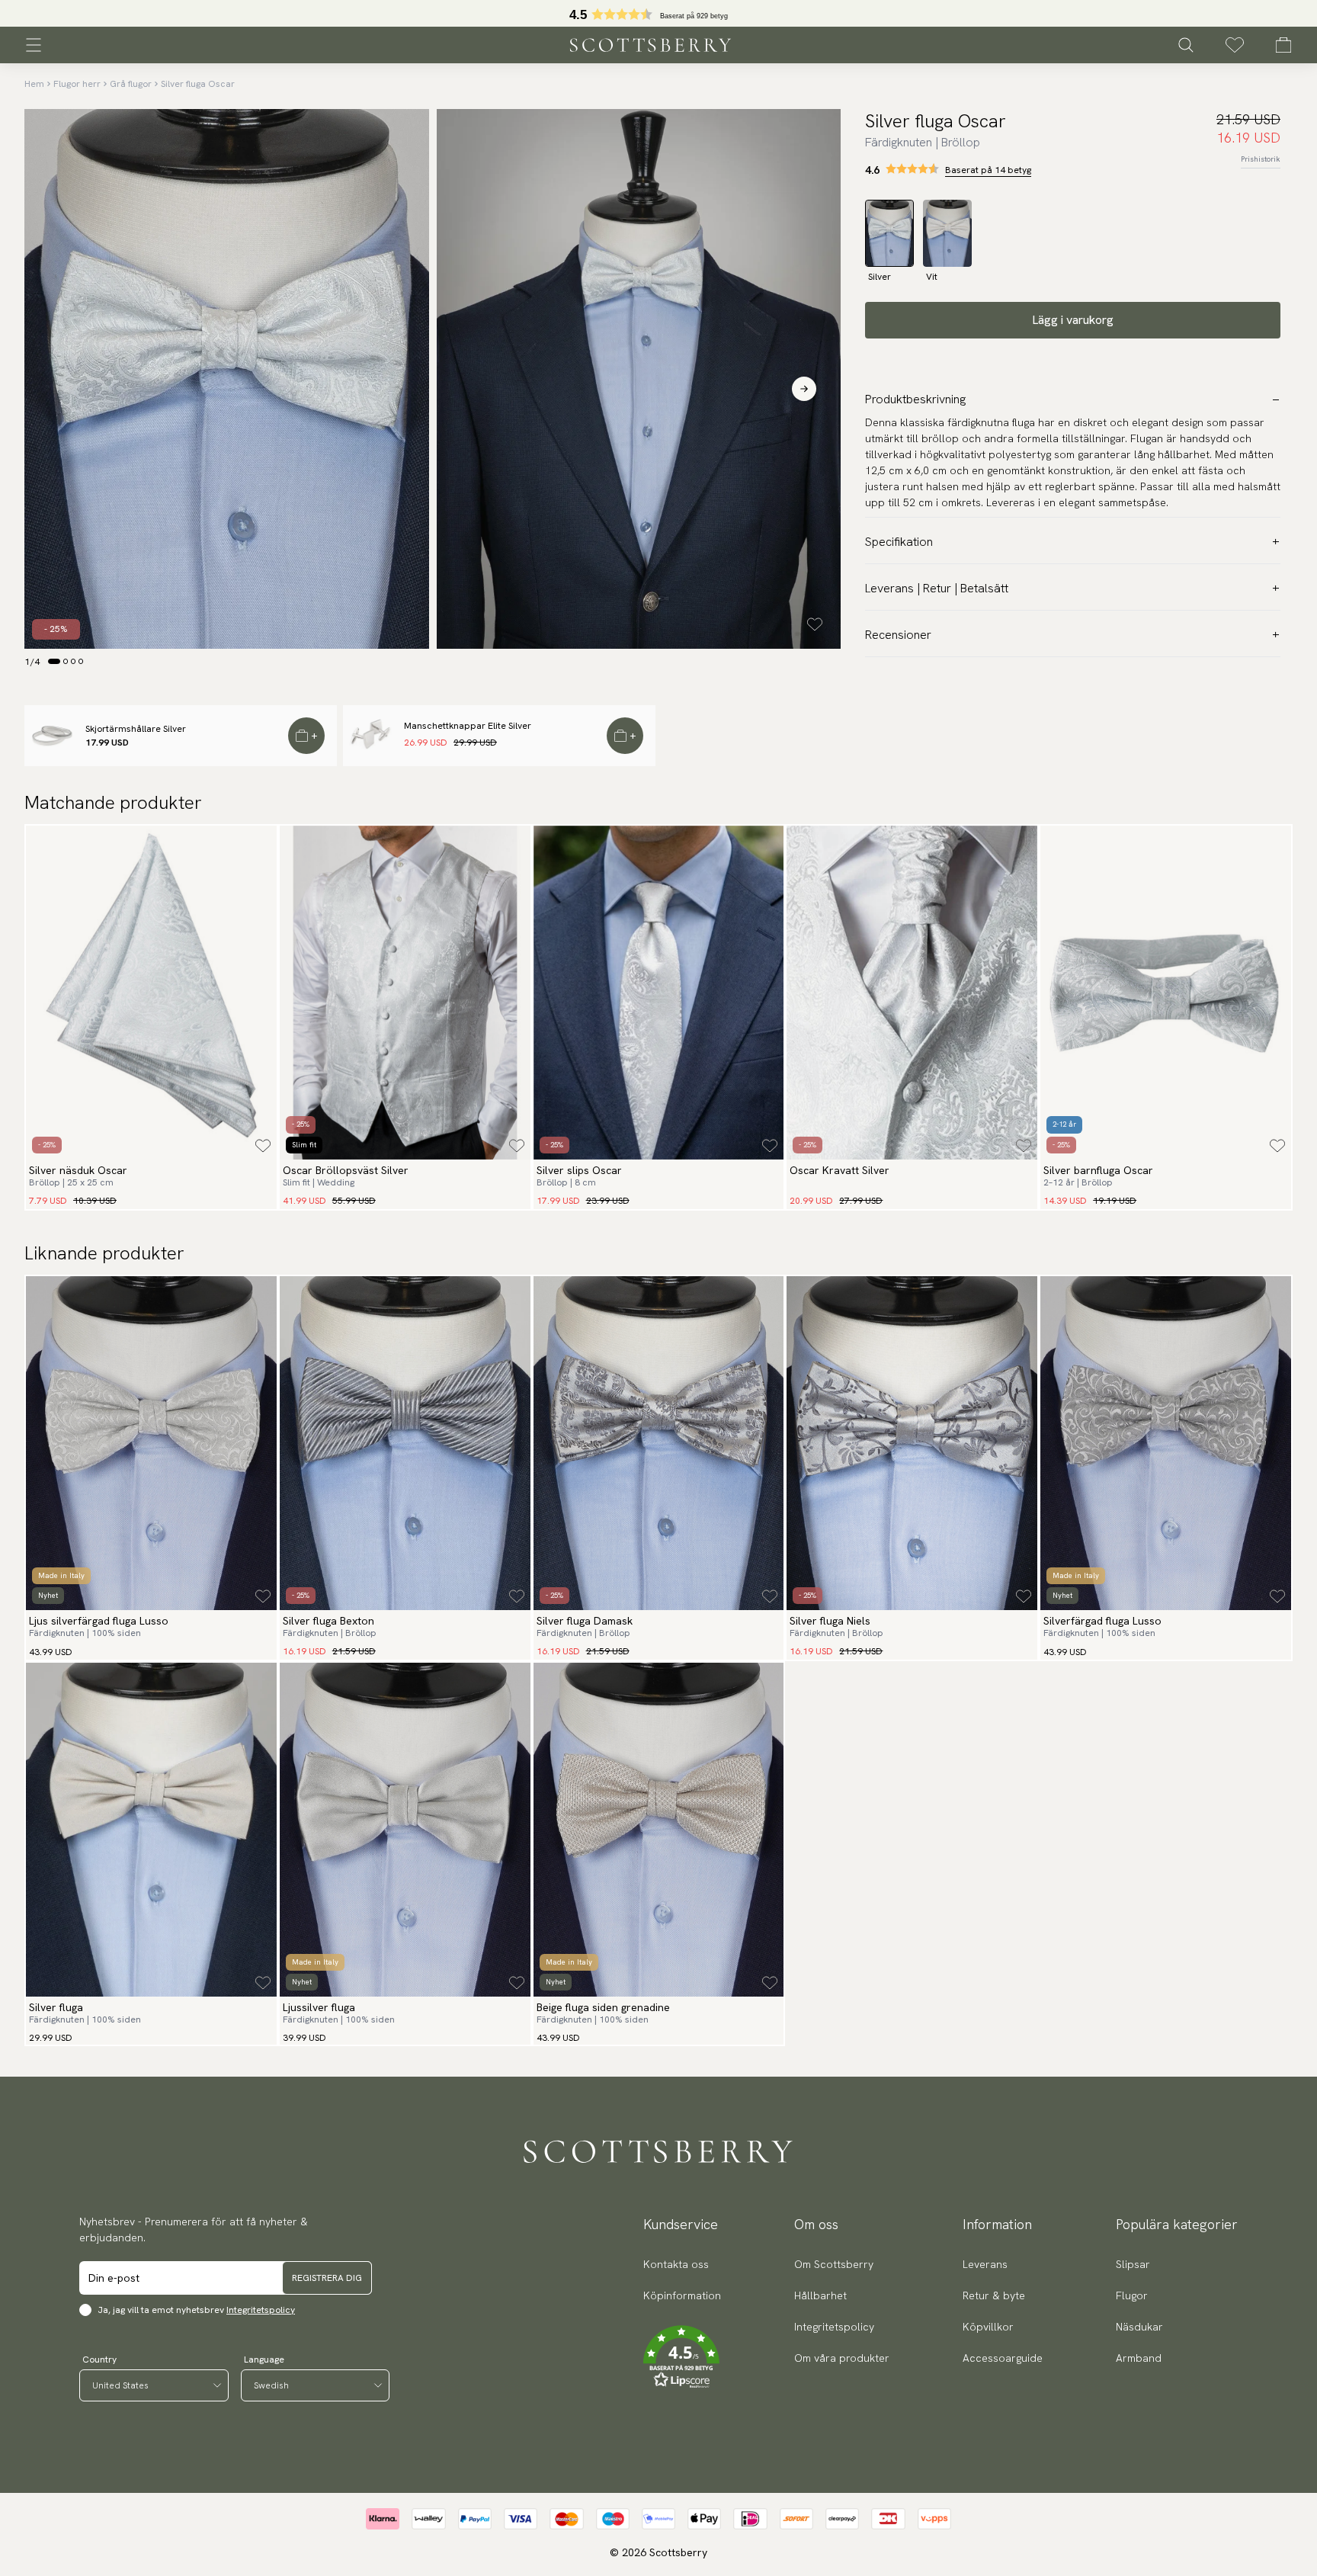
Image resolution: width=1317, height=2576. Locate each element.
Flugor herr (77, 84)
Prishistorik (1261, 159)
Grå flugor (131, 84)
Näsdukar (1139, 2327)
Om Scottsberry (834, 2264)
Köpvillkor (988, 2327)
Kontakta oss (676, 2264)
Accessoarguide (1003, 2358)
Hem (34, 84)
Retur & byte (994, 2295)
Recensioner (898, 635)
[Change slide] (54, 661)
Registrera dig (327, 2278)
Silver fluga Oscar (198, 84)
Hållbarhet (820, 2295)
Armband (1139, 2358)
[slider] (658, 13)
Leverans (985, 2264)
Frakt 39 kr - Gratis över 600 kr (658, 14)
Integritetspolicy (261, 2310)
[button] (682, 2357)
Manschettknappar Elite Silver (468, 726)
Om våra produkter (842, 2358)
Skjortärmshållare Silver (136, 729)
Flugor (1132, 2295)
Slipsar (1133, 2264)
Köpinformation (682, 2295)
